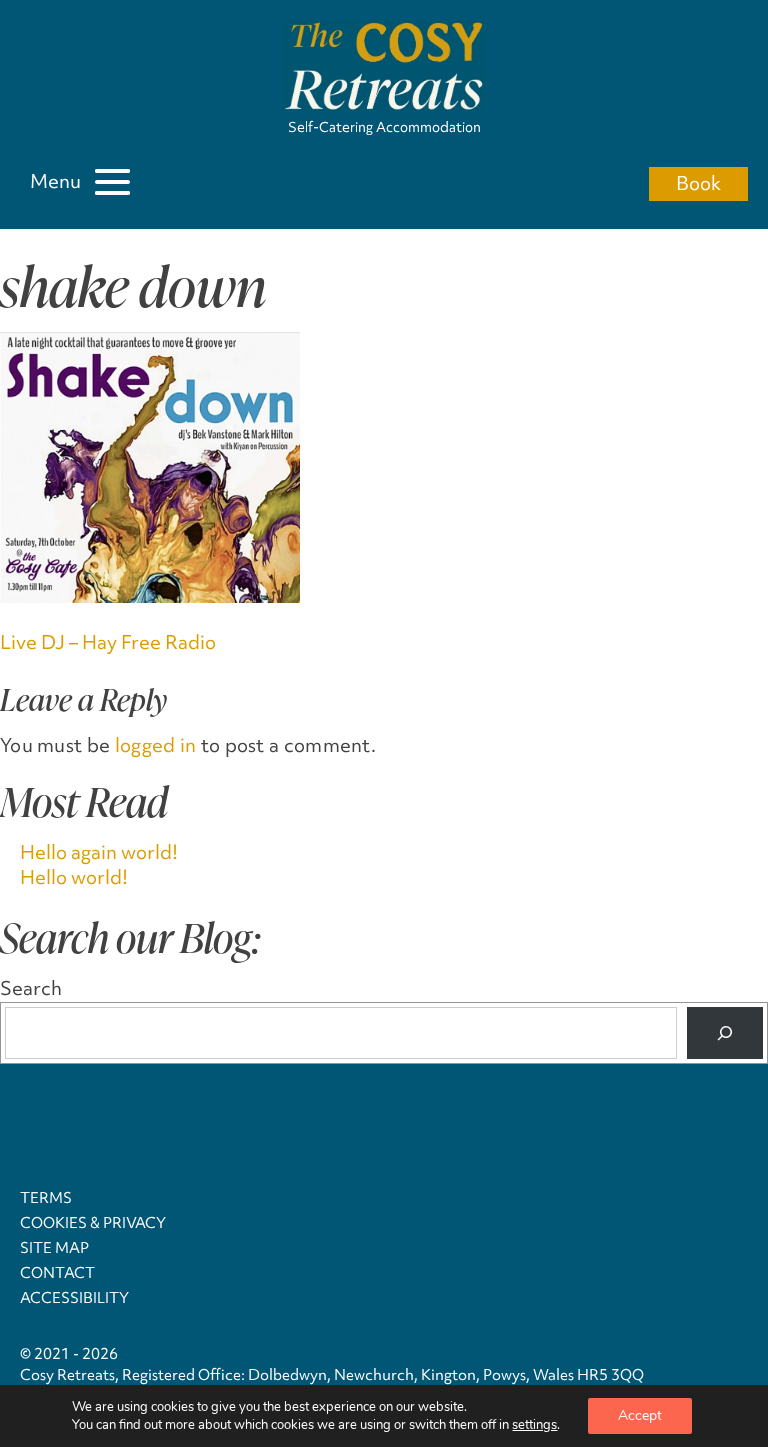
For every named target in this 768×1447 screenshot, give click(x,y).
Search (31, 988)
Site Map (54, 1248)
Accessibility (74, 1298)
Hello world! (74, 877)
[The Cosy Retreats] (384, 68)
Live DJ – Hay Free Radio (108, 642)
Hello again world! (99, 852)
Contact (57, 1273)
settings (534, 1425)
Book (698, 183)
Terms (46, 1198)
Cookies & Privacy (93, 1223)
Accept (640, 1415)
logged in (156, 745)
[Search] (725, 1033)
